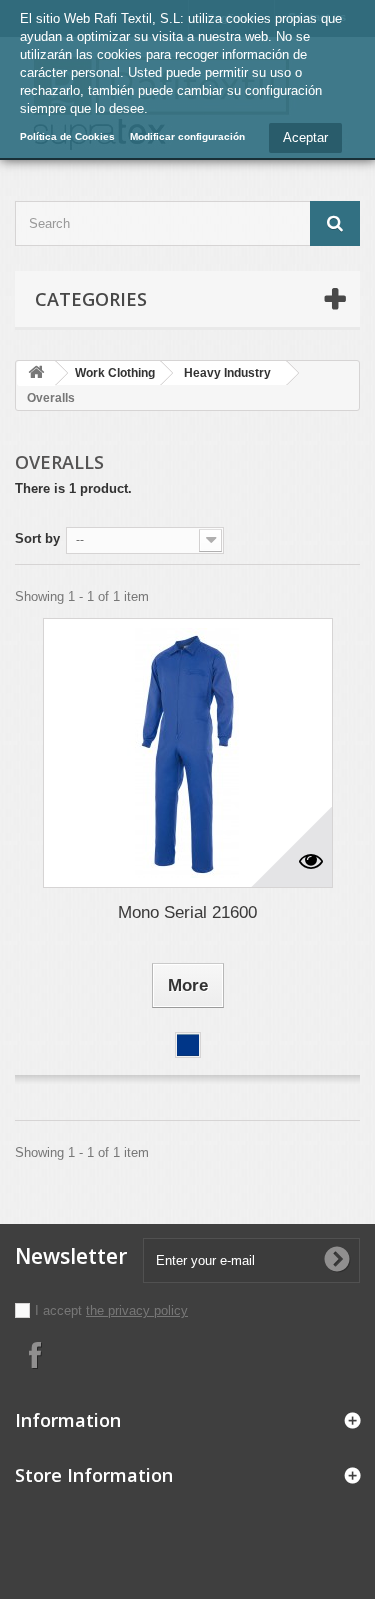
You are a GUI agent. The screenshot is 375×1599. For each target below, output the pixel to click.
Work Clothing (115, 373)
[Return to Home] (36, 373)
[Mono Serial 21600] (188, 753)
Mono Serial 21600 (187, 912)
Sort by (37, 538)
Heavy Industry (227, 373)
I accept (60, 1310)
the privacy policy (137, 1310)
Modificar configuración (187, 136)
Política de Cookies (67, 136)
